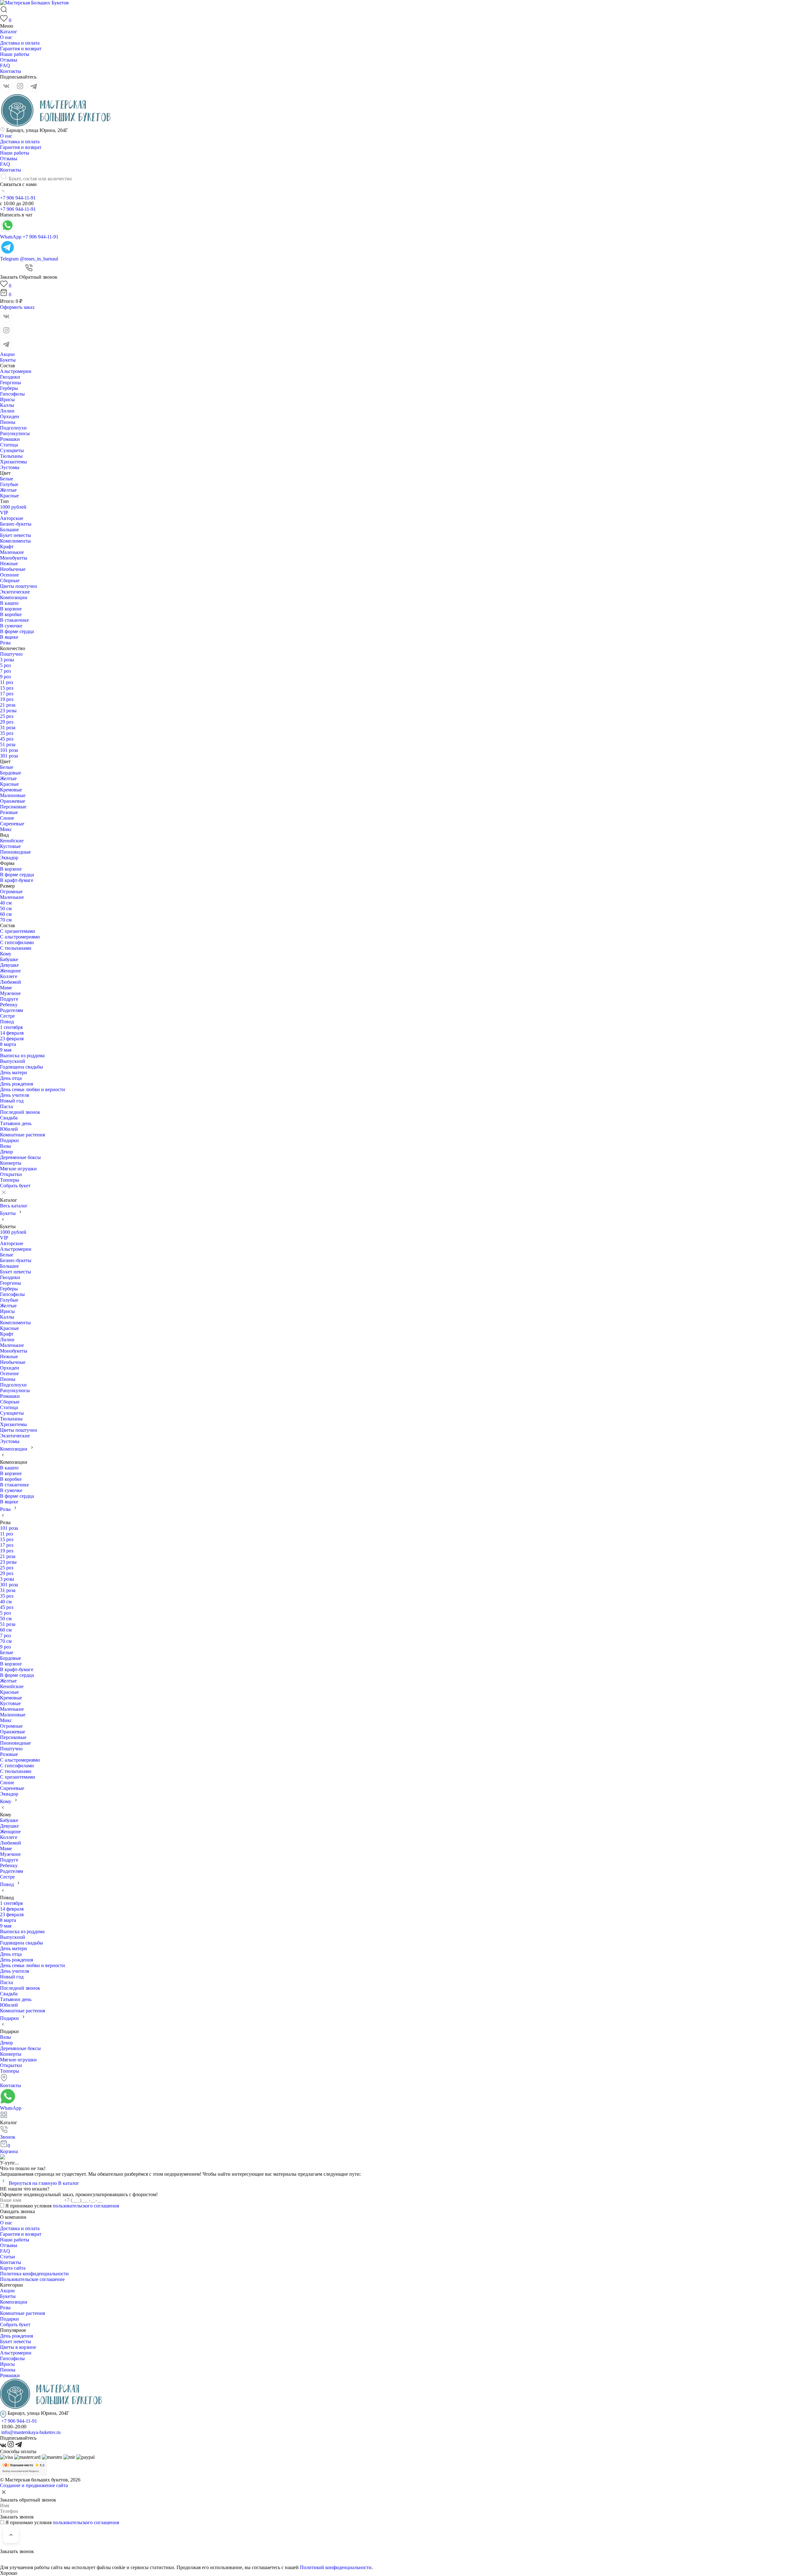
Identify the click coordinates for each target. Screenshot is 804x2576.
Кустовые (10, 846)
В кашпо (9, 603)
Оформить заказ (17, 307)
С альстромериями (20, 937)
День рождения (16, 1084)
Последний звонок (20, 1112)
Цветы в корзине (18, 2347)
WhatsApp (11, 2108)
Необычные (13, 569)
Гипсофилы (12, 394)
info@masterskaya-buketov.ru (31, 2432)
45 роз (7, 739)
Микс (6, 829)
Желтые (8, 490)
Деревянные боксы (20, 1157)
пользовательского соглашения (86, 2206)
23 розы (8, 711)
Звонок (8, 2137)
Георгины (11, 383)
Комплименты (15, 541)
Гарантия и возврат (21, 49)
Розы (5, 643)
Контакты (11, 71)
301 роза (9, 756)
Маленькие (12, 552)
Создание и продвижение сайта (34, 2485)
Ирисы (7, 399)
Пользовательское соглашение (32, 2279)
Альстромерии (16, 371)
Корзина (9, 2149)
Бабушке (9, 959)
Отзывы (9, 60)
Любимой (11, 982)
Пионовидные (15, 852)
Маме (6, 988)
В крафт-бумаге (17, 880)
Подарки (9, 1140)
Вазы (5, 1146)
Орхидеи (10, 416)
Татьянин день (16, 1123)
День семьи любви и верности (33, 1089)
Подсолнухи (13, 428)
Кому (6, 954)
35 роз (7, 733)
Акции (7, 354)
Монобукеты (14, 558)
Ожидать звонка (17, 2211)
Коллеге (9, 976)
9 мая (6, 1050)
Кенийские (12, 841)
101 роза (9, 750)
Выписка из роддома (22, 1056)
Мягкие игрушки (18, 1169)
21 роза (8, 705)
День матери (14, 1072)
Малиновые (13, 795)
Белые (7, 479)
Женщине (10, 971)
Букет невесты (16, 535)
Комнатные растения (22, 1135)
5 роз (5, 665)
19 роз (7, 699)
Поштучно (11, 654)
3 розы (7, 660)
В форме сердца (17, 631)
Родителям (11, 1010)
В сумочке (11, 626)
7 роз (5, 671)
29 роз (7, 722)
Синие (7, 818)
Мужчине (10, 993)
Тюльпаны (11, 456)
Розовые (9, 812)
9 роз (5, 677)
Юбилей (9, 1129)
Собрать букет (15, 1186)
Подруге (9, 999)
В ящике (9, 637)
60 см (6, 914)
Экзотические (15, 592)
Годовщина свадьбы (22, 1067)
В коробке (11, 614)
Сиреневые (12, 824)
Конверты (11, 1163)
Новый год (12, 1101)
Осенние (9, 575)
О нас (6, 37)
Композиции (14, 597)
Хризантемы (14, 462)
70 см (6, 920)
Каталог (9, 32)
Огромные (11, 891)
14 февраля (12, 1033)
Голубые (9, 484)
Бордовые (11, 773)
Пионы (8, 422)
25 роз (7, 716)
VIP (4, 513)
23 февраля (12, 1039)
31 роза (8, 727)
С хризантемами (18, 931)
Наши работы (15, 54)
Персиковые (13, 807)
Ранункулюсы (15, 433)
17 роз (7, 694)
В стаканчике (14, 620)
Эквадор (9, 858)
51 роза (8, 744)
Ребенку (9, 1005)
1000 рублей (13, 507)
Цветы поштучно (19, 586)
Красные (9, 496)
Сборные (10, 580)
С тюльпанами (16, 948)
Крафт (7, 547)
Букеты (8, 360)
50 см (6, 908)
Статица (9, 445)
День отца (11, 1078)
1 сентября (11, 1027)
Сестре (7, 1016)
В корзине (11, 609)
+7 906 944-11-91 (18, 198)
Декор (6, 1152)
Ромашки (10, 439)
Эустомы (10, 467)
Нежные (9, 563)
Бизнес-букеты (16, 524)
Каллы (7, 405)
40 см (6, 903)
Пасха (6, 1106)
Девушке (9, 965)
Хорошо (9, 2573)
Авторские (12, 518)
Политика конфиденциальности (34, 2274)
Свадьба (9, 1118)
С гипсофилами (17, 942)
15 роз (7, 688)
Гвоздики (10, 377)
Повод (7, 1022)
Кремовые (11, 790)
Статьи (8, 2257)
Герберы (9, 388)
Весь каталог (14, 1206)
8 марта (8, 1044)
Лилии (7, 411)
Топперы (10, 1180)
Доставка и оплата (20, 43)
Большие (9, 530)
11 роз (6, 682)
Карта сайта (13, 2268)
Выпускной (13, 1061)
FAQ (5, 66)
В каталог (69, 2183)
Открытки (11, 1174)
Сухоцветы (12, 450)
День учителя (14, 1095)
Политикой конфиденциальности (336, 2567)
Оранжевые (13, 801)
